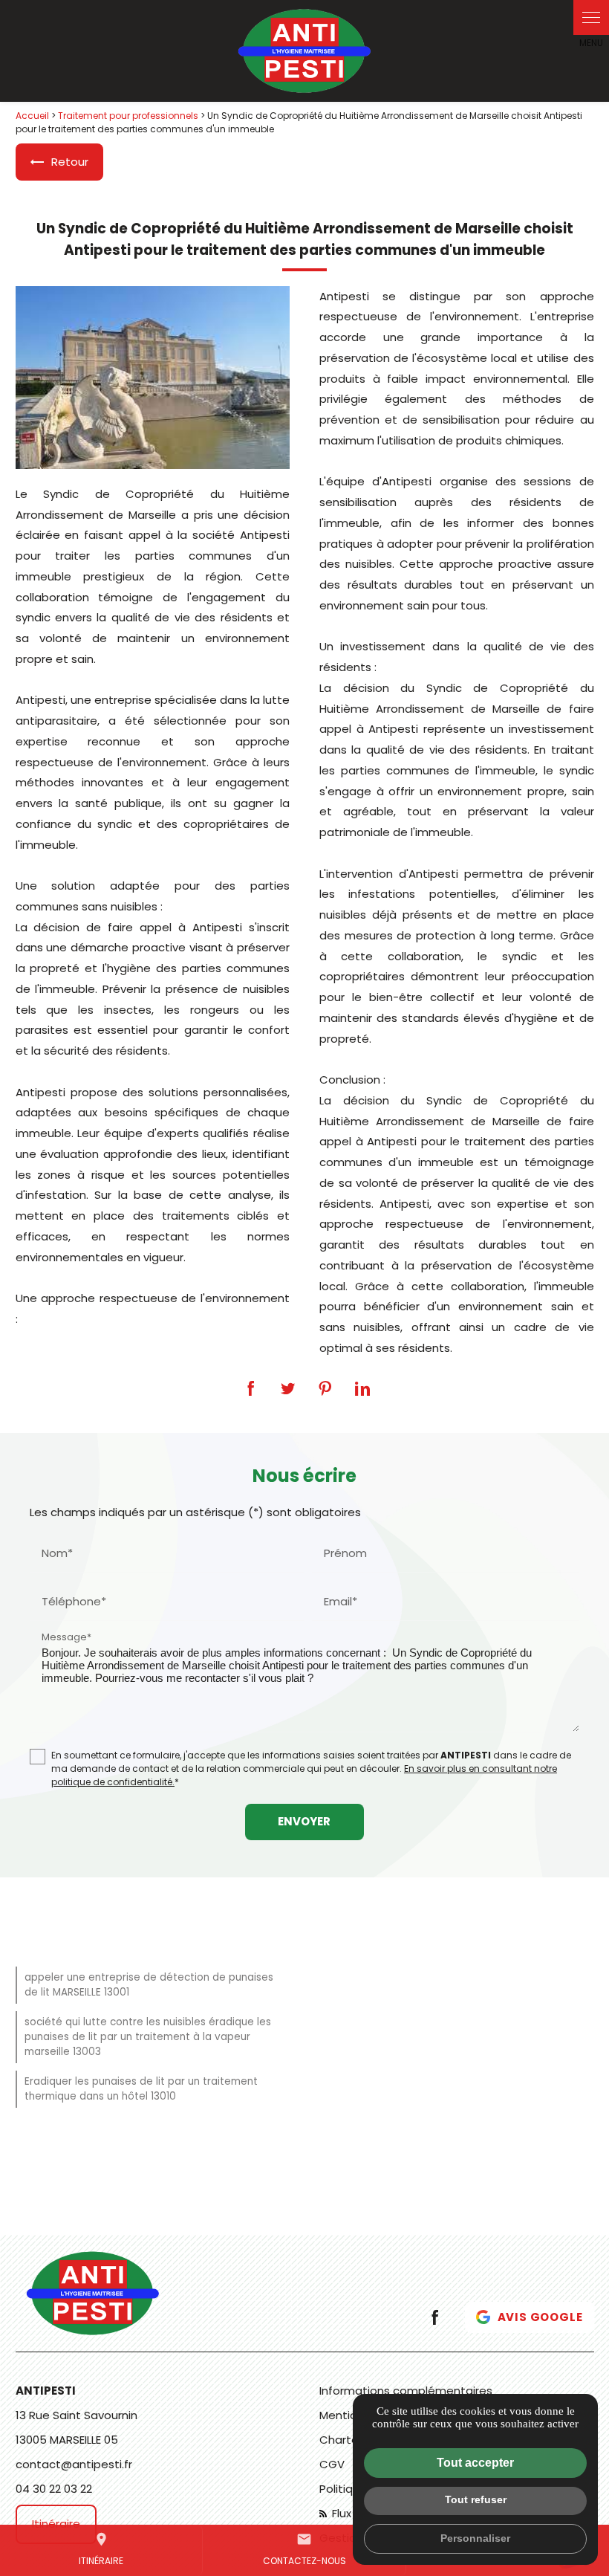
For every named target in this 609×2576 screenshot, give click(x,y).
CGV (332, 2464)
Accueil (32, 116)
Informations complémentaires (406, 2391)
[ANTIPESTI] (305, 51)
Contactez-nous (304, 2549)
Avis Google (540, 2317)
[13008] (153, 378)
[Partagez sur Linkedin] (362, 1388)
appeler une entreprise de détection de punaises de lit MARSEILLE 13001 (149, 1985)
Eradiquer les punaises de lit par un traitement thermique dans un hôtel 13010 (141, 2089)
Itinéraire (101, 2549)
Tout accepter (475, 2463)
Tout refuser (476, 2499)
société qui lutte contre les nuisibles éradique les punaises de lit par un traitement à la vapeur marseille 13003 (148, 2037)
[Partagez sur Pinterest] (325, 1388)
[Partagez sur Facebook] (251, 1388)
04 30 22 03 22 (54, 2489)
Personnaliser (475, 2538)
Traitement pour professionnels (128, 116)
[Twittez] (288, 1388)
